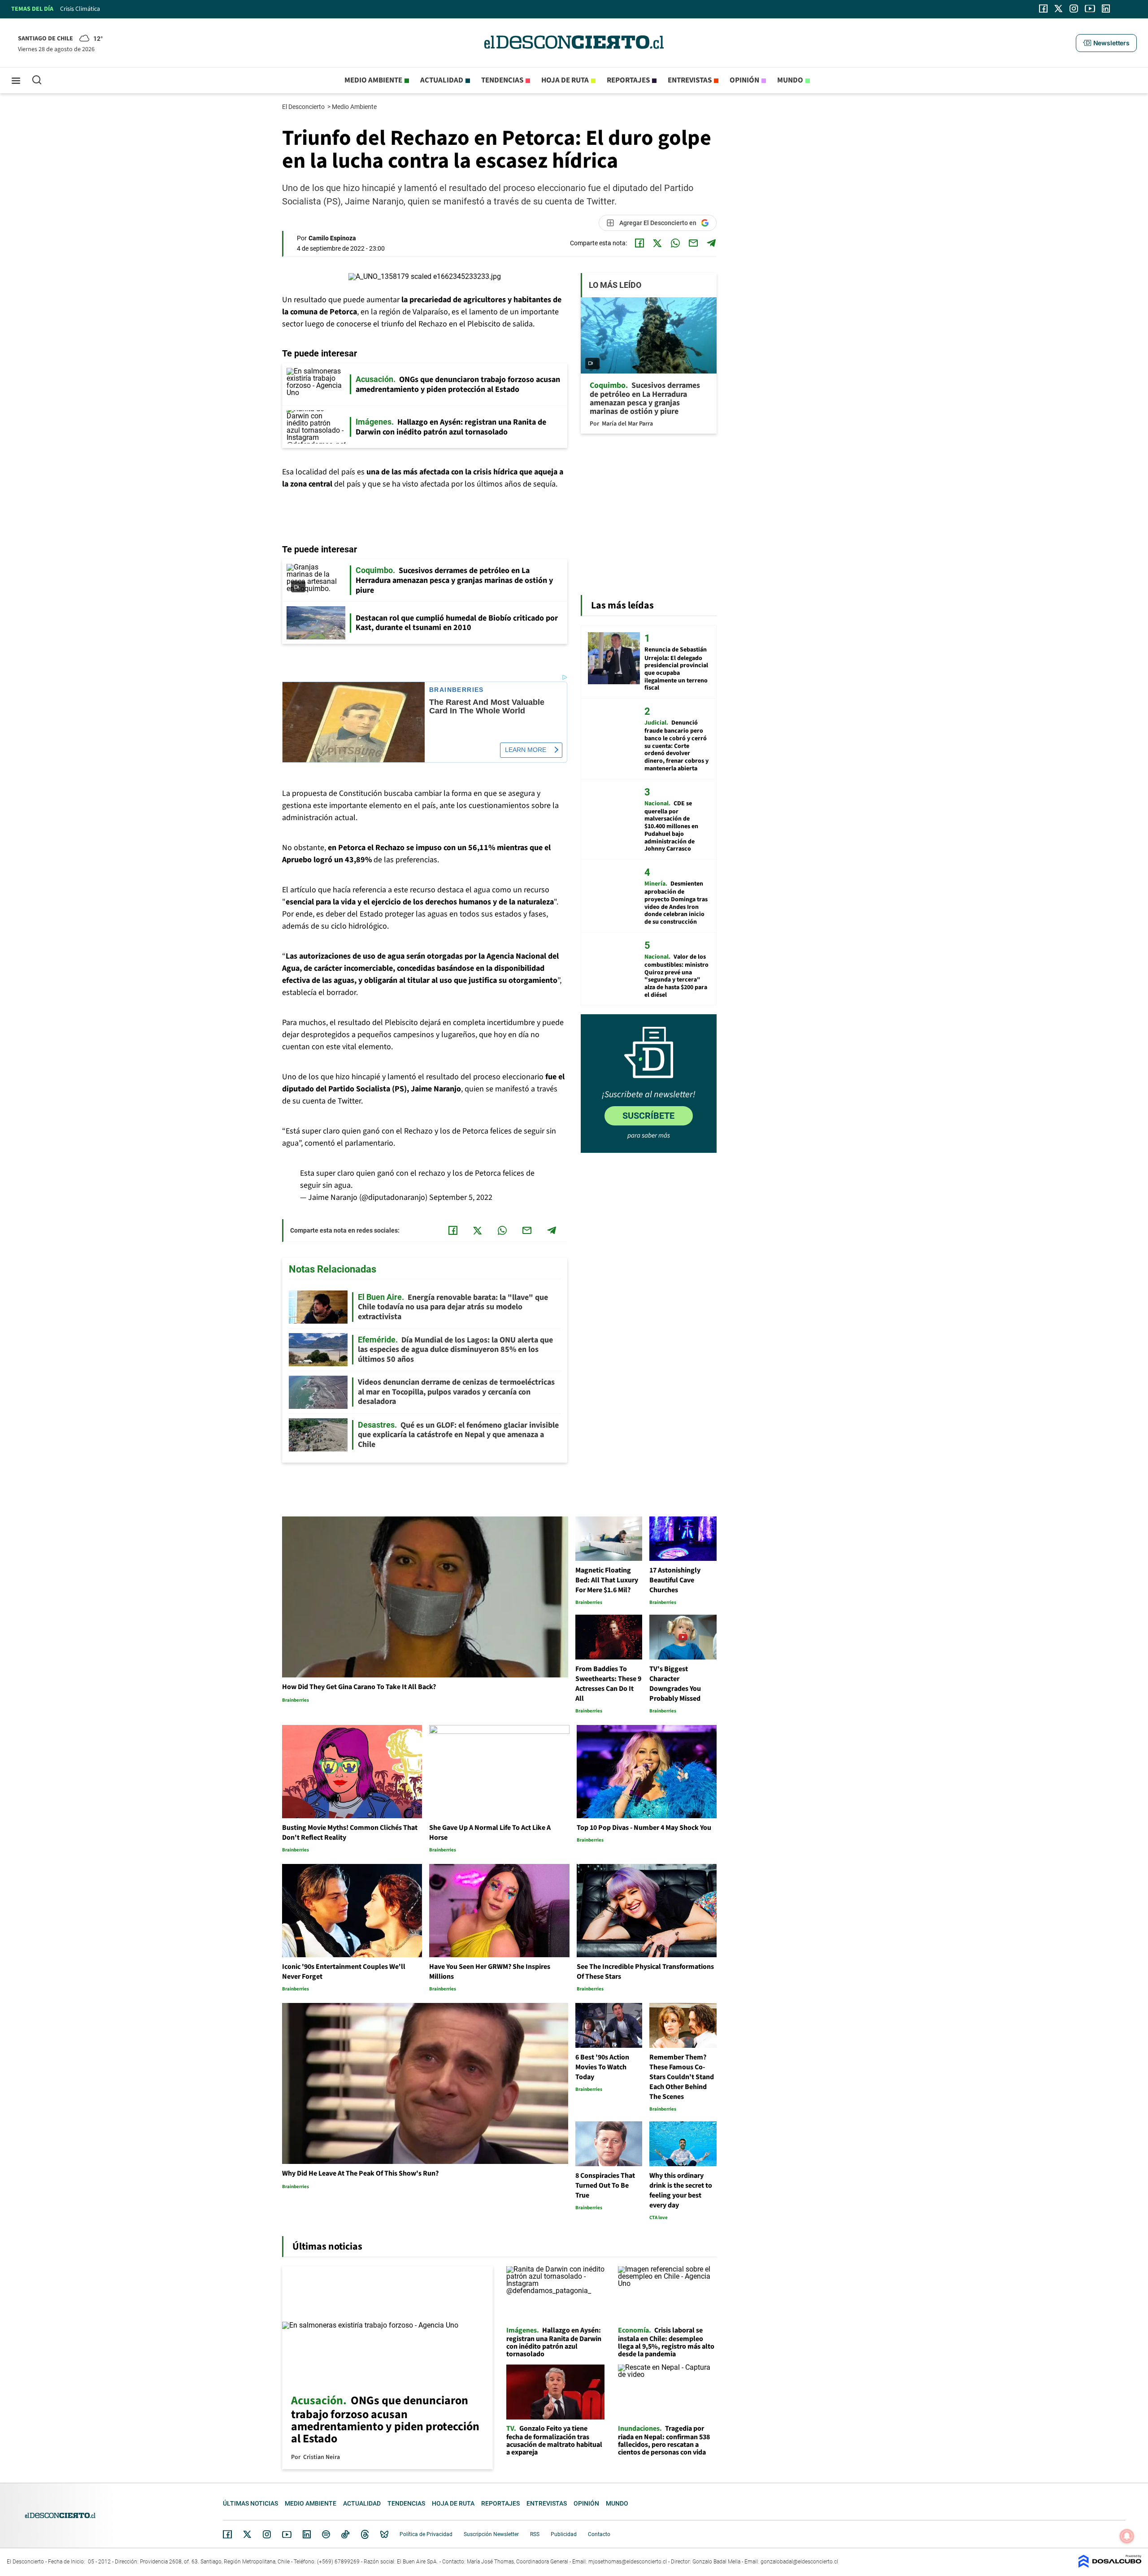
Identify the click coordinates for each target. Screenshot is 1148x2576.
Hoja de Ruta (565, 80)
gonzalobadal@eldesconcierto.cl (799, 2562)
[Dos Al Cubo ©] (1110, 2565)
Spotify (326, 2534)
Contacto (599, 2534)
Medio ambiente (373, 80)
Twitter (248, 2534)
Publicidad (564, 2534)
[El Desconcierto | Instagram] (1074, 9)
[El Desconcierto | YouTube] (1090, 9)
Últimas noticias (250, 2503)
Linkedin (307, 2534)
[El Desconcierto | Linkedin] (1106, 9)
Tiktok (345, 2534)
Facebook (227, 2534)
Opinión (744, 80)
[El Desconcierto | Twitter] (1059, 9)
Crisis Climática (80, 9)
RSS (535, 2534)
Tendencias (502, 80)
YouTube (287, 2535)
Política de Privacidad (426, 2534)
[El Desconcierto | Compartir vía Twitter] (657, 243)
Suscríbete (648, 1116)
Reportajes (628, 80)
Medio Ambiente (355, 107)
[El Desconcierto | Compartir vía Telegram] (711, 243)
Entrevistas (690, 80)
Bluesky (384, 2534)
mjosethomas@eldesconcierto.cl (628, 2562)
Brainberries (457, 690)
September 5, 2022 (461, 1197)
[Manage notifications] (1127, 2536)
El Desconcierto (304, 107)
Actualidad (442, 80)
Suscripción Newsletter (491, 2534)
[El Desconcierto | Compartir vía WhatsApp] (675, 243)
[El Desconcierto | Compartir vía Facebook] (639, 243)
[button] (1106, 43)
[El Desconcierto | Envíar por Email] (693, 243)
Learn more (526, 750)
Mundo (790, 80)
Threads (365, 2535)
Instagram (267, 2534)
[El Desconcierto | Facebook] (1043, 9)
